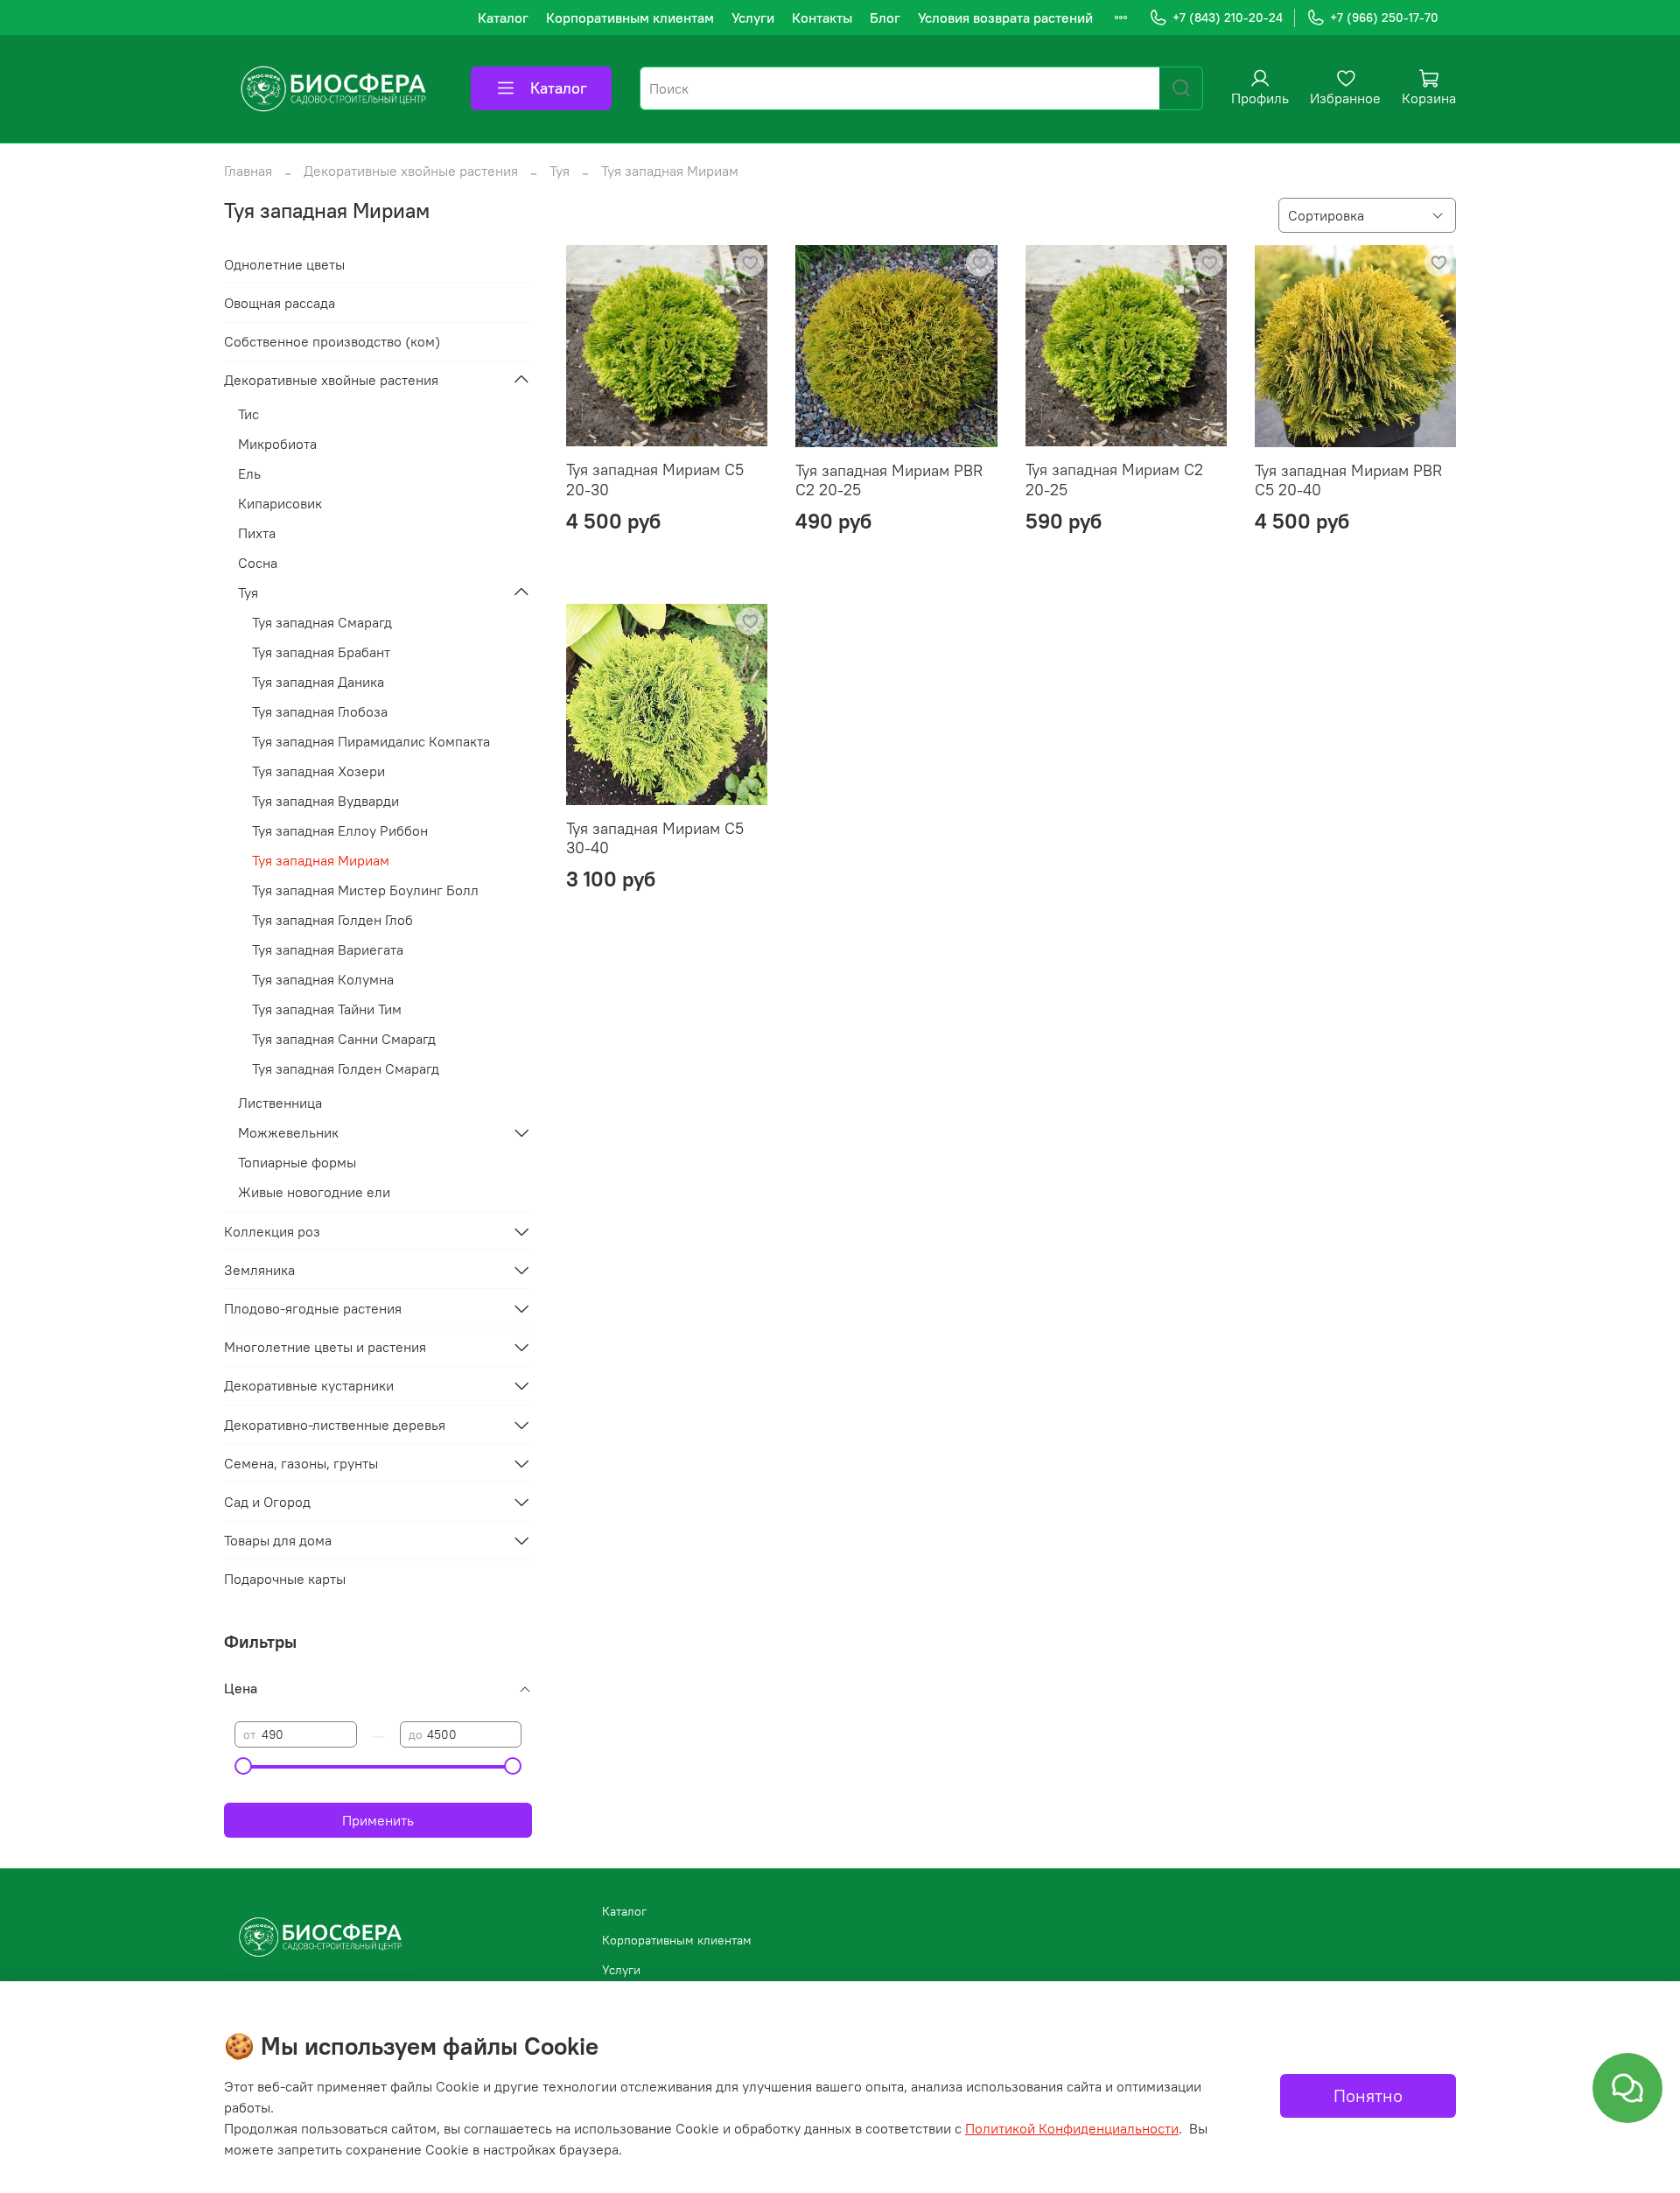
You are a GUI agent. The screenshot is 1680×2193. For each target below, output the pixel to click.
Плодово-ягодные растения (313, 1308)
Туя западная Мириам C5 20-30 (655, 480)
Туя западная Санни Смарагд (344, 1039)
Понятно (1368, 2095)
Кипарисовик (280, 503)
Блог (885, 18)
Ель (249, 473)
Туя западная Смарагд (322, 622)
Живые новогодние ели (314, 1192)
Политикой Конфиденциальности (1072, 2128)
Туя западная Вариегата (328, 949)
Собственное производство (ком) (332, 341)
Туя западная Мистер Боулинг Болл (365, 890)
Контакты (822, 18)
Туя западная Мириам (321, 860)
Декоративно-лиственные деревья (335, 1425)
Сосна (258, 563)
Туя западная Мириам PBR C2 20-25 (889, 480)
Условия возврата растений (1005, 18)
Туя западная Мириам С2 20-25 (1114, 480)
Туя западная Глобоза (320, 711)
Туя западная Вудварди (325, 801)
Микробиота (277, 444)
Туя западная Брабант (321, 652)
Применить (378, 1820)
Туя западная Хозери (318, 771)
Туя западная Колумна (323, 979)
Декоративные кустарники (309, 1385)
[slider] (243, 1766)
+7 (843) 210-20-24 (1228, 18)
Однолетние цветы (284, 264)
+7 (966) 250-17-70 (1384, 18)
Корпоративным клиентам (630, 18)
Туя (560, 171)
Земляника (259, 1270)
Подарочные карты (285, 1579)
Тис (248, 414)
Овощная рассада (280, 303)
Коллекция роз (272, 1231)
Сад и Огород (267, 1502)
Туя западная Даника (318, 682)
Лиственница (280, 1103)
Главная (248, 171)
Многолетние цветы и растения (325, 1347)
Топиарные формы (297, 1162)
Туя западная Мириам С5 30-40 (655, 838)
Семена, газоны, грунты (301, 1463)
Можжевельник (288, 1132)
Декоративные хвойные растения (411, 171)
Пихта (257, 533)
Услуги (753, 18)
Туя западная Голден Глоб (332, 920)
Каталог (503, 18)
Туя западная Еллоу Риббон (340, 830)
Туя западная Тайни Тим (327, 1009)
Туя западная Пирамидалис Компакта (371, 741)
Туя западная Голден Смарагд (346, 1068)
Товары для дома (278, 1540)
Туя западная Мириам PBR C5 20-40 (1348, 480)
